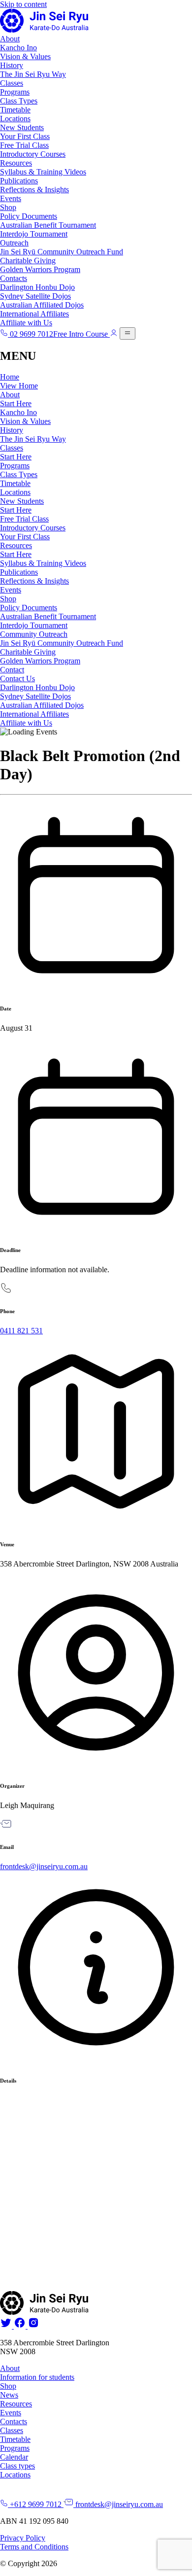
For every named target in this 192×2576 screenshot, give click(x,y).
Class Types (19, 101)
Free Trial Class (24, 145)
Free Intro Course (80, 334)
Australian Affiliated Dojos (42, 305)
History (12, 65)
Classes (12, 83)
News (9, 2395)
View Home (19, 386)
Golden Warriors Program (40, 269)
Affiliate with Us (26, 323)
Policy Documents (29, 216)
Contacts (14, 278)
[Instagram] (32, 2326)
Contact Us (17, 679)
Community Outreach (34, 634)
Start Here (16, 403)
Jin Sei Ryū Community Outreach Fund (62, 252)
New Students (22, 127)
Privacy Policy (23, 2538)
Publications (19, 181)
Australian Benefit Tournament (48, 225)
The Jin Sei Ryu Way (33, 74)
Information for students (37, 2377)
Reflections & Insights (34, 190)
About (10, 39)
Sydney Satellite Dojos (35, 296)
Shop (8, 207)
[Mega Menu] (128, 333)
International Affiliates (34, 314)
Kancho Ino (18, 48)
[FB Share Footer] (6, 2326)
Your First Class (25, 136)
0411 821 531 (21, 1331)
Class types (17, 2466)
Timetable (15, 110)
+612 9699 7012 (35, 2504)
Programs (15, 92)
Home (10, 377)
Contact (12, 670)
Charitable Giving (28, 261)
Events (11, 198)
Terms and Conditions (34, 2547)
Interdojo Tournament (34, 234)
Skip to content (23, 4)
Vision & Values (25, 56)
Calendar (14, 2457)
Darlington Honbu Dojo (37, 287)
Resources (16, 163)
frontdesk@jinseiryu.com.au (44, 1866)
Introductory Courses (33, 154)
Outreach (14, 243)
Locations (15, 119)
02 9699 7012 (31, 334)
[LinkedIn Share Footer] (19, 2326)
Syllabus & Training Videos (43, 172)
